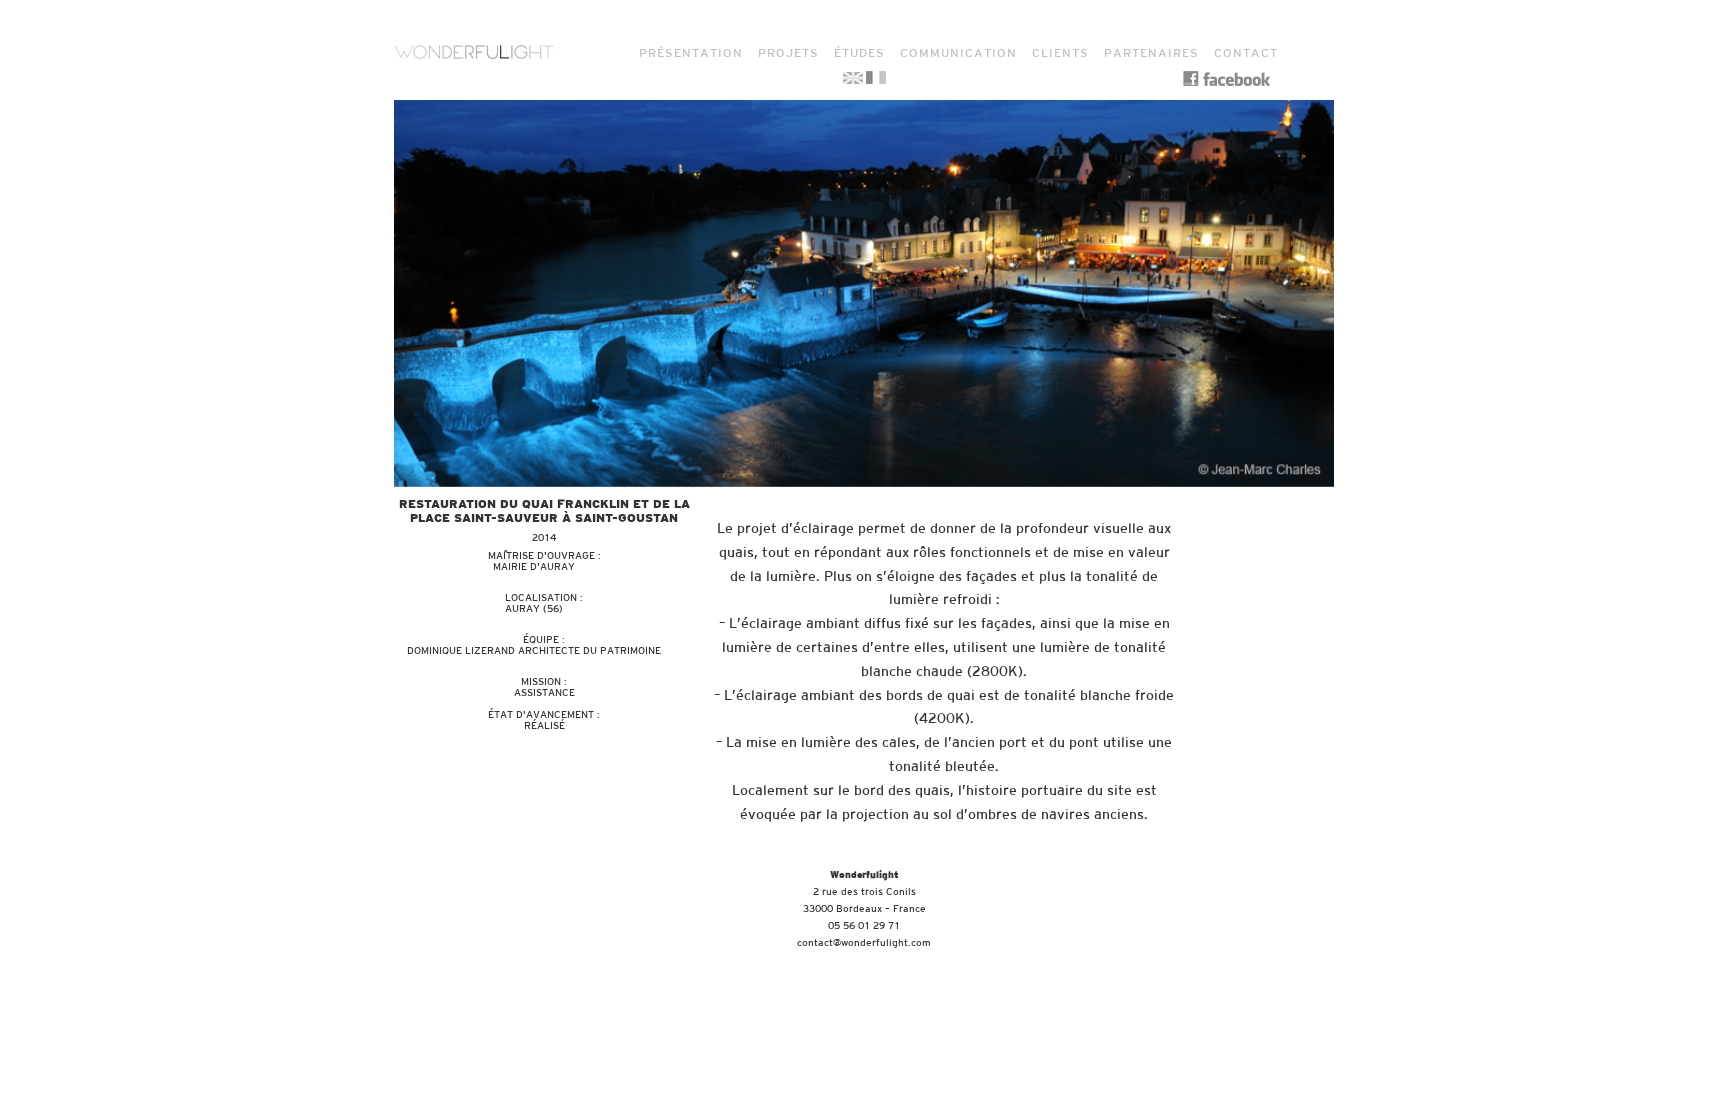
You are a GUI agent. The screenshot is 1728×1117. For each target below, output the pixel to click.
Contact (1246, 53)
